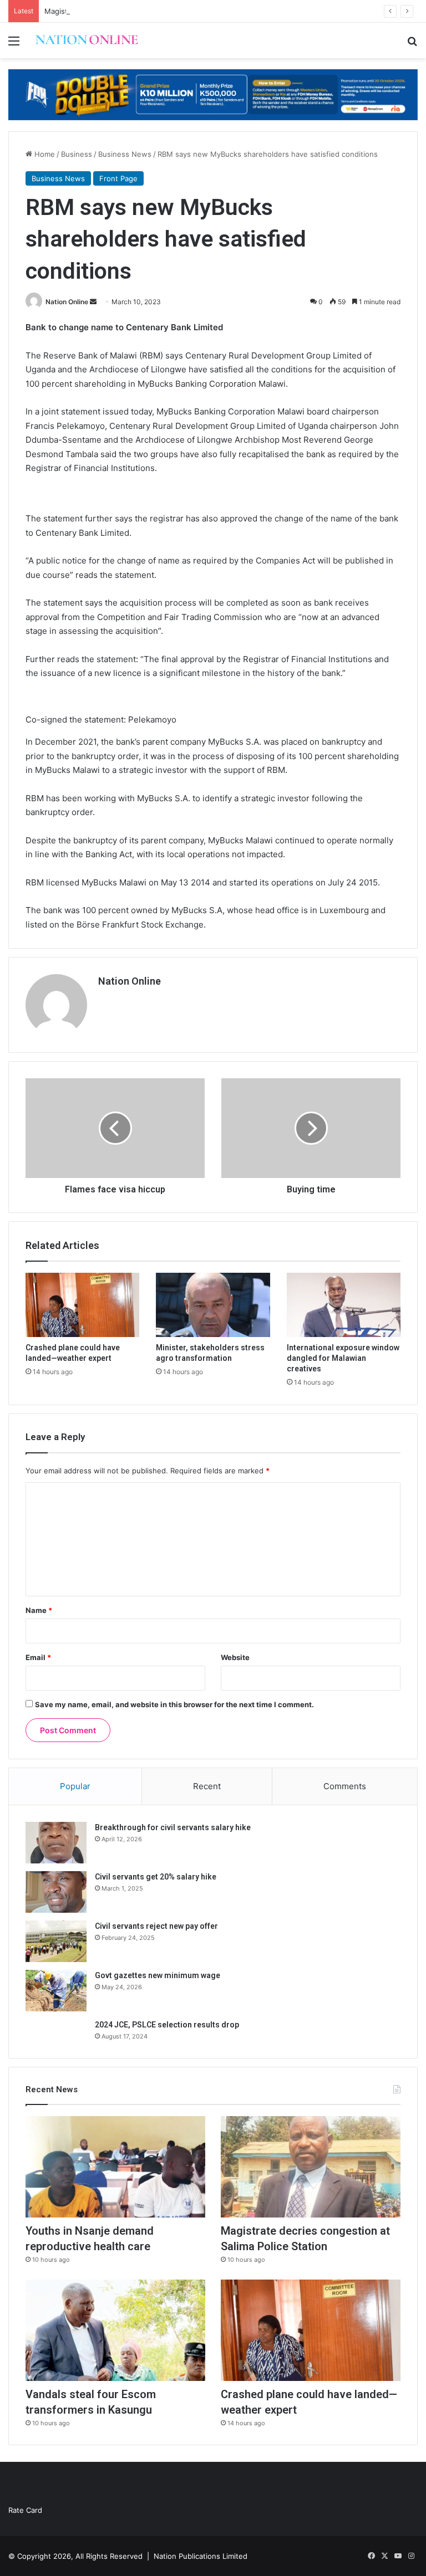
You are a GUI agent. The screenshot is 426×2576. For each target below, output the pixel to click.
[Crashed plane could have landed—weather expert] (82, 1305)
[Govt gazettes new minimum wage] (56, 1991)
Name (39, 1610)
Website (235, 1657)
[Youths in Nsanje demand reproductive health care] (115, 2167)
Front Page (118, 178)
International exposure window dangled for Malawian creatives (343, 1358)
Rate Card (25, 2510)
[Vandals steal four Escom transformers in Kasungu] (115, 2330)
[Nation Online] (87, 40)
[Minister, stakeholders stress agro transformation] (213, 1305)
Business (77, 154)
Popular (75, 1786)
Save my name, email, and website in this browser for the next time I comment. (174, 1704)
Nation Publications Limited (201, 2556)
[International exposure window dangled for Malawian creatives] (344, 1305)
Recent (207, 1786)
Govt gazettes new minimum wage (158, 1975)
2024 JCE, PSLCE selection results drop (167, 2025)
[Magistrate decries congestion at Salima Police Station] (311, 2167)
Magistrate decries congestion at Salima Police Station (138, 11)
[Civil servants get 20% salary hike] (56, 1892)
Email (38, 1657)
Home (44, 154)
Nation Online (67, 302)
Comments (345, 1786)
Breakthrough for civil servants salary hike (173, 1827)
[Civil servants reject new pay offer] (56, 1941)
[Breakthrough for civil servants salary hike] (56, 1843)
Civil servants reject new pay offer (156, 1926)
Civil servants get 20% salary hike (156, 1877)
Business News (125, 154)
